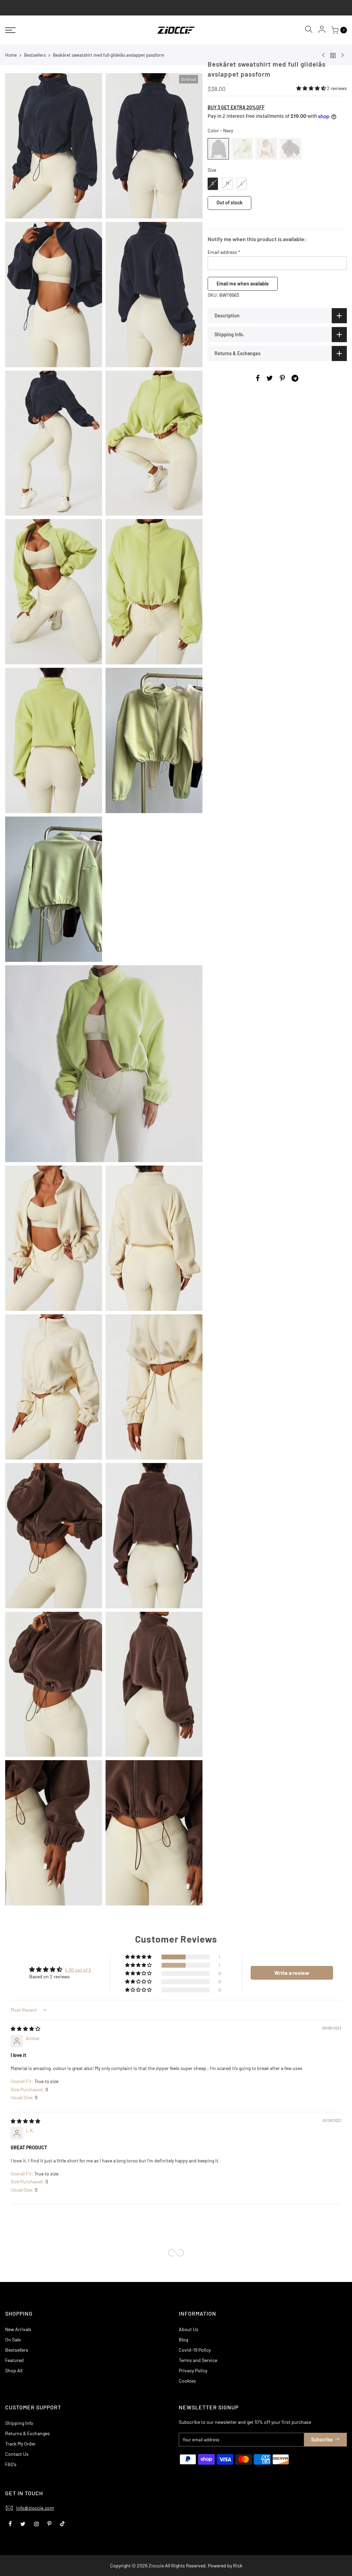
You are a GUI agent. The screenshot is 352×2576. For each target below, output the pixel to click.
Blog (183, 2339)
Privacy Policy (193, 2370)
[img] (25, 2029)
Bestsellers (35, 55)
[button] (312, 88)
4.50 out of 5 (78, 1970)
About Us (189, 2329)
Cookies (187, 2381)
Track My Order (20, 2444)
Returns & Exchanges (27, 2433)
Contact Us (17, 2454)
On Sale (13, 2339)
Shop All (14, 2370)
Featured (14, 2360)
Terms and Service (198, 2360)
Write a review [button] (292, 1973)
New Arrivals (18, 2329)
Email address (224, 252)
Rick (238, 2566)
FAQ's (11, 2464)
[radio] (218, 149)
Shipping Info (19, 2423)
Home (11, 55)
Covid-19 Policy (195, 2350)
